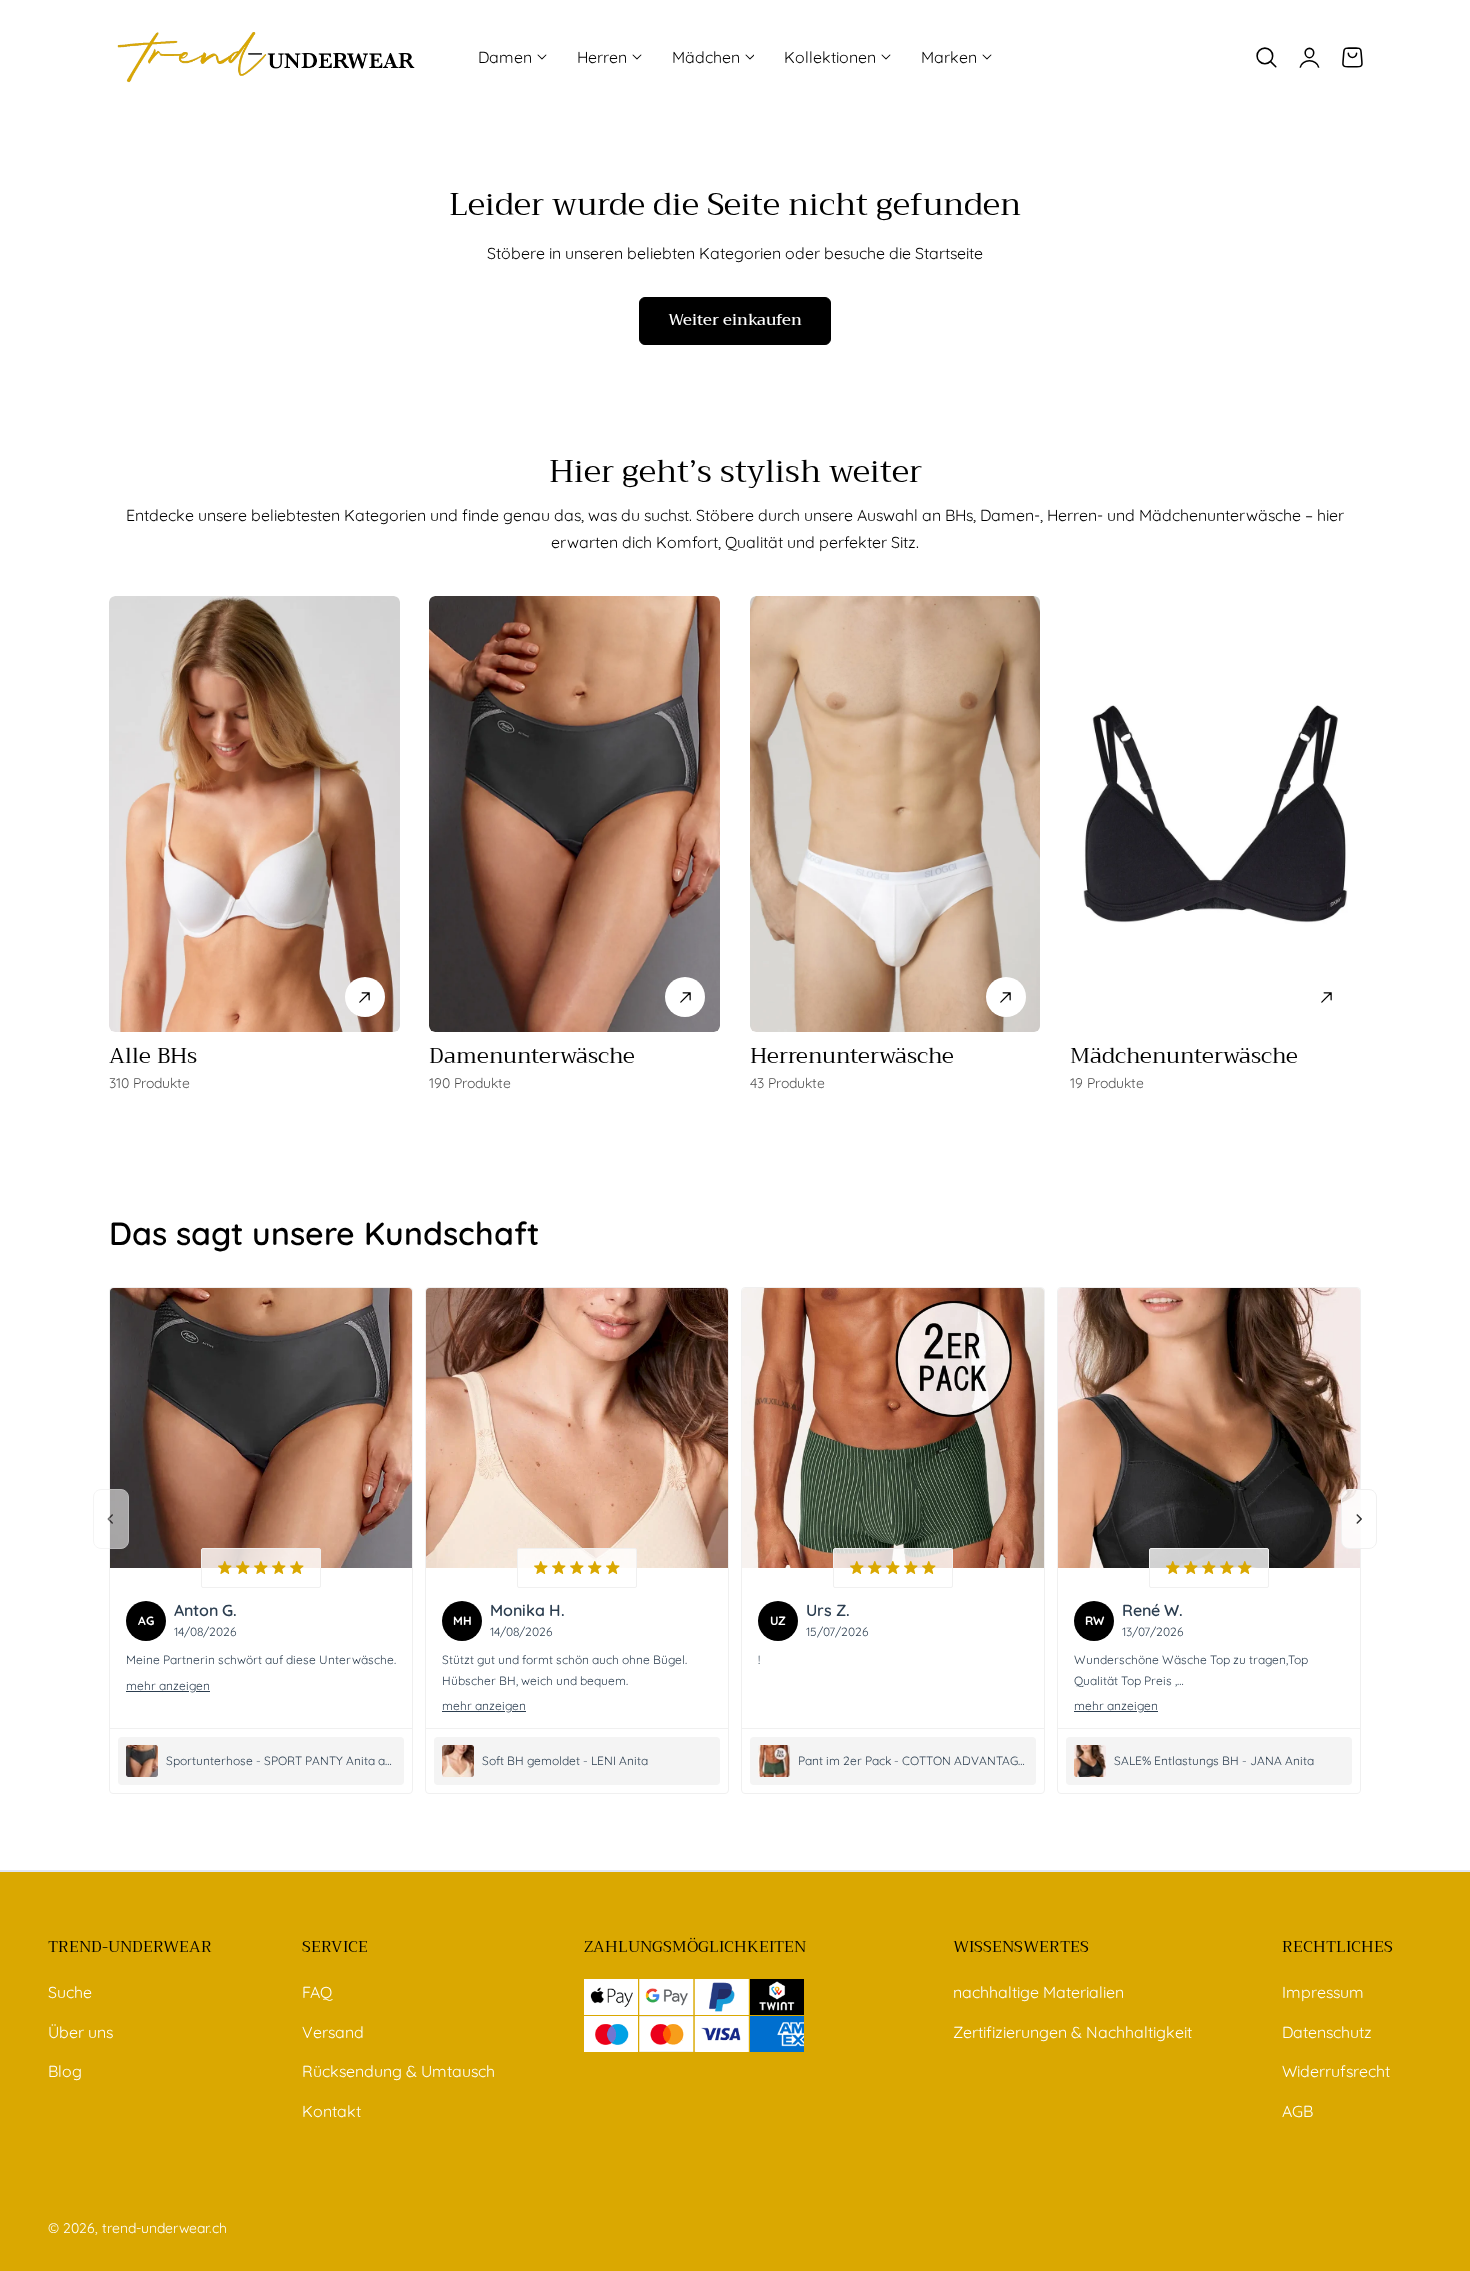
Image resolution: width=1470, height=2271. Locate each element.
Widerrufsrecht (1336, 2071)
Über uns (80, 2031)
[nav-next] (1359, 1519)
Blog (65, 2071)
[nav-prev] (111, 1519)
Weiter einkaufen (735, 320)
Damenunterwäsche (532, 1056)
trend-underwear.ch (164, 2227)
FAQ (317, 1992)
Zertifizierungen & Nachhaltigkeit (1072, 2031)
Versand (333, 2031)
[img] (261, 1567)
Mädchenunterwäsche (1184, 1056)
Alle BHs (153, 1056)
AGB (1297, 2111)
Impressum (1323, 1992)
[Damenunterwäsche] (574, 814)
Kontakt (331, 2111)
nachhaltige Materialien (1038, 1992)
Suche (70, 1992)
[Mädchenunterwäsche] (1215, 814)
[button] (1266, 57)
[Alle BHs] (254, 814)
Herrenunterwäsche (852, 1056)
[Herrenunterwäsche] (895, 814)
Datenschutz (1327, 2031)
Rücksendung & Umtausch (398, 2071)
